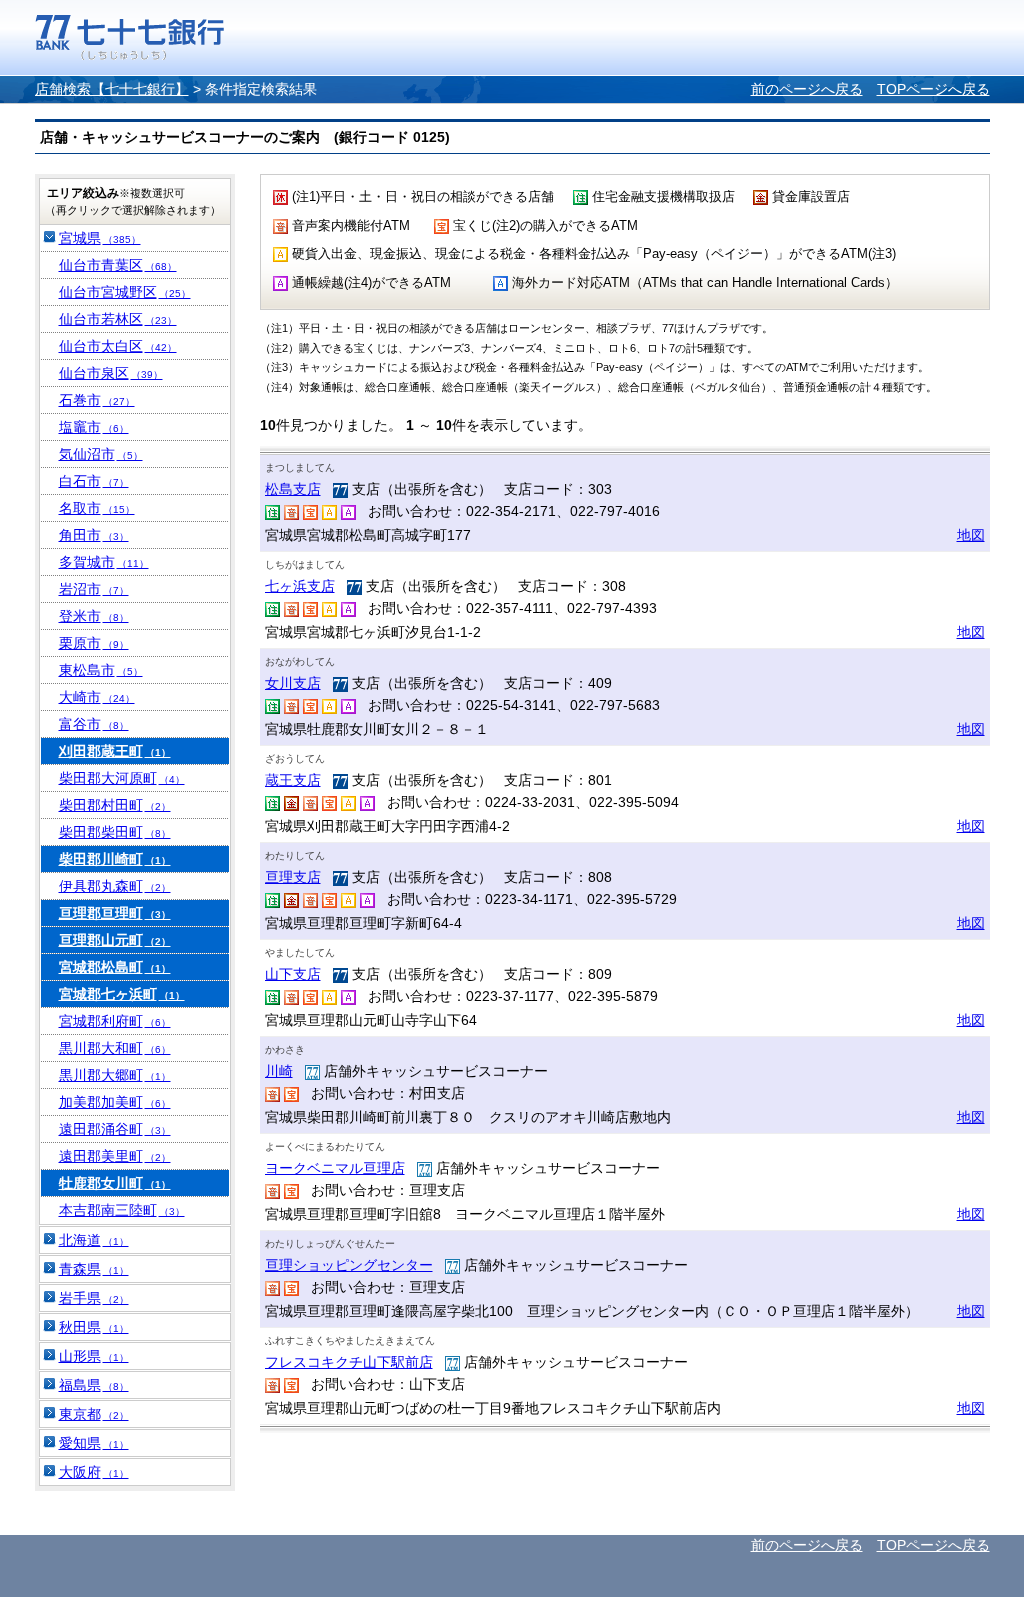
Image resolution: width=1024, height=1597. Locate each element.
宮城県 (100, 238)
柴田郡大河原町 (122, 778)
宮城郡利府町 (115, 1021)
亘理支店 (293, 877)
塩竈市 (94, 427)
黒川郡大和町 (115, 1048)
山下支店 (293, 974)
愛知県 (94, 1443)
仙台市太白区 (118, 346)
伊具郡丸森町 (115, 886)
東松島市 (101, 670)
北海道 (94, 1240)
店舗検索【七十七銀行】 (112, 89)
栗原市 (94, 643)
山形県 (94, 1356)
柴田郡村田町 (115, 805)
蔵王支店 (293, 780)
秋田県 (94, 1327)
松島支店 (293, 489)
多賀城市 (104, 562)
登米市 (94, 616)
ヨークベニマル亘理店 (335, 1168)
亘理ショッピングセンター (349, 1265)
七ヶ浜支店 (300, 586)
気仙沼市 (101, 454)
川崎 (279, 1071)
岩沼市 (94, 589)
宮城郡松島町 (115, 967)
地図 (971, 535)
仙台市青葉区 (118, 265)
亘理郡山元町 (115, 940)
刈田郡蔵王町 (115, 751)
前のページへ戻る (807, 89)
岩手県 (94, 1298)
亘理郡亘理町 (115, 913)
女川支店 (293, 683)
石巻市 (97, 400)
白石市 (94, 481)
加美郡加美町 (115, 1102)
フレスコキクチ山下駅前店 (349, 1362)
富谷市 (94, 724)
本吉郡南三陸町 (122, 1210)
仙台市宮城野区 (125, 292)
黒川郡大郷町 (115, 1075)
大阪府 (94, 1472)
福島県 (94, 1385)
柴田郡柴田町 (115, 832)
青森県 (94, 1269)
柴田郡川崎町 (115, 859)
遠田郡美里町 (115, 1156)
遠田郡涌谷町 (115, 1129)
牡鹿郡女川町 (115, 1183)
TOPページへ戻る (933, 89)
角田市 (94, 535)
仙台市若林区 (118, 319)
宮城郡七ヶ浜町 (122, 994)
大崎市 (97, 697)
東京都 (94, 1414)
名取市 (97, 508)
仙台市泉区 (111, 373)
